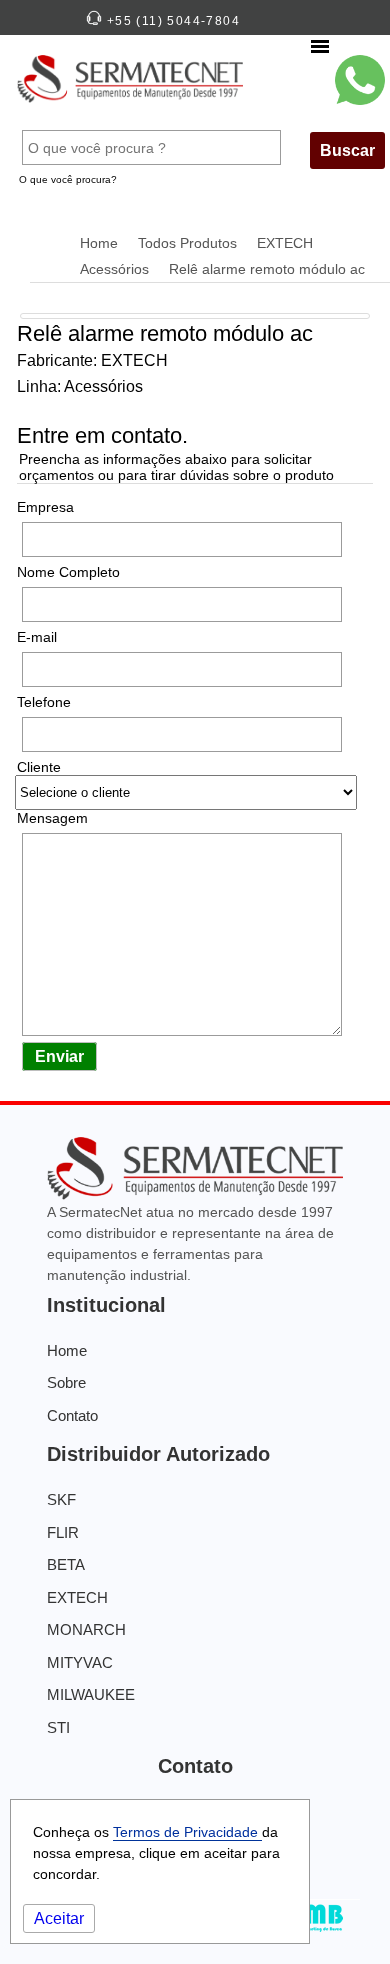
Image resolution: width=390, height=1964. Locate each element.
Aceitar (59, 1918)
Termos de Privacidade (187, 1832)
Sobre (66, 1382)
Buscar (347, 150)
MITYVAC (80, 1662)
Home (99, 243)
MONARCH (86, 1629)
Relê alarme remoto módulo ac (267, 269)
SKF (61, 1499)
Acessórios (114, 269)
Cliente (39, 767)
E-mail (37, 637)
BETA (66, 1564)
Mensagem (52, 818)
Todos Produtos (187, 243)
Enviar (59, 1056)
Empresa (45, 507)
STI (58, 1727)
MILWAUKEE (91, 1694)
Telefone (44, 702)
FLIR (63, 1532)
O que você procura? (68, 179)
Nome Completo (68, 572)
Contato (72, 1415)
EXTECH (285, 243)
